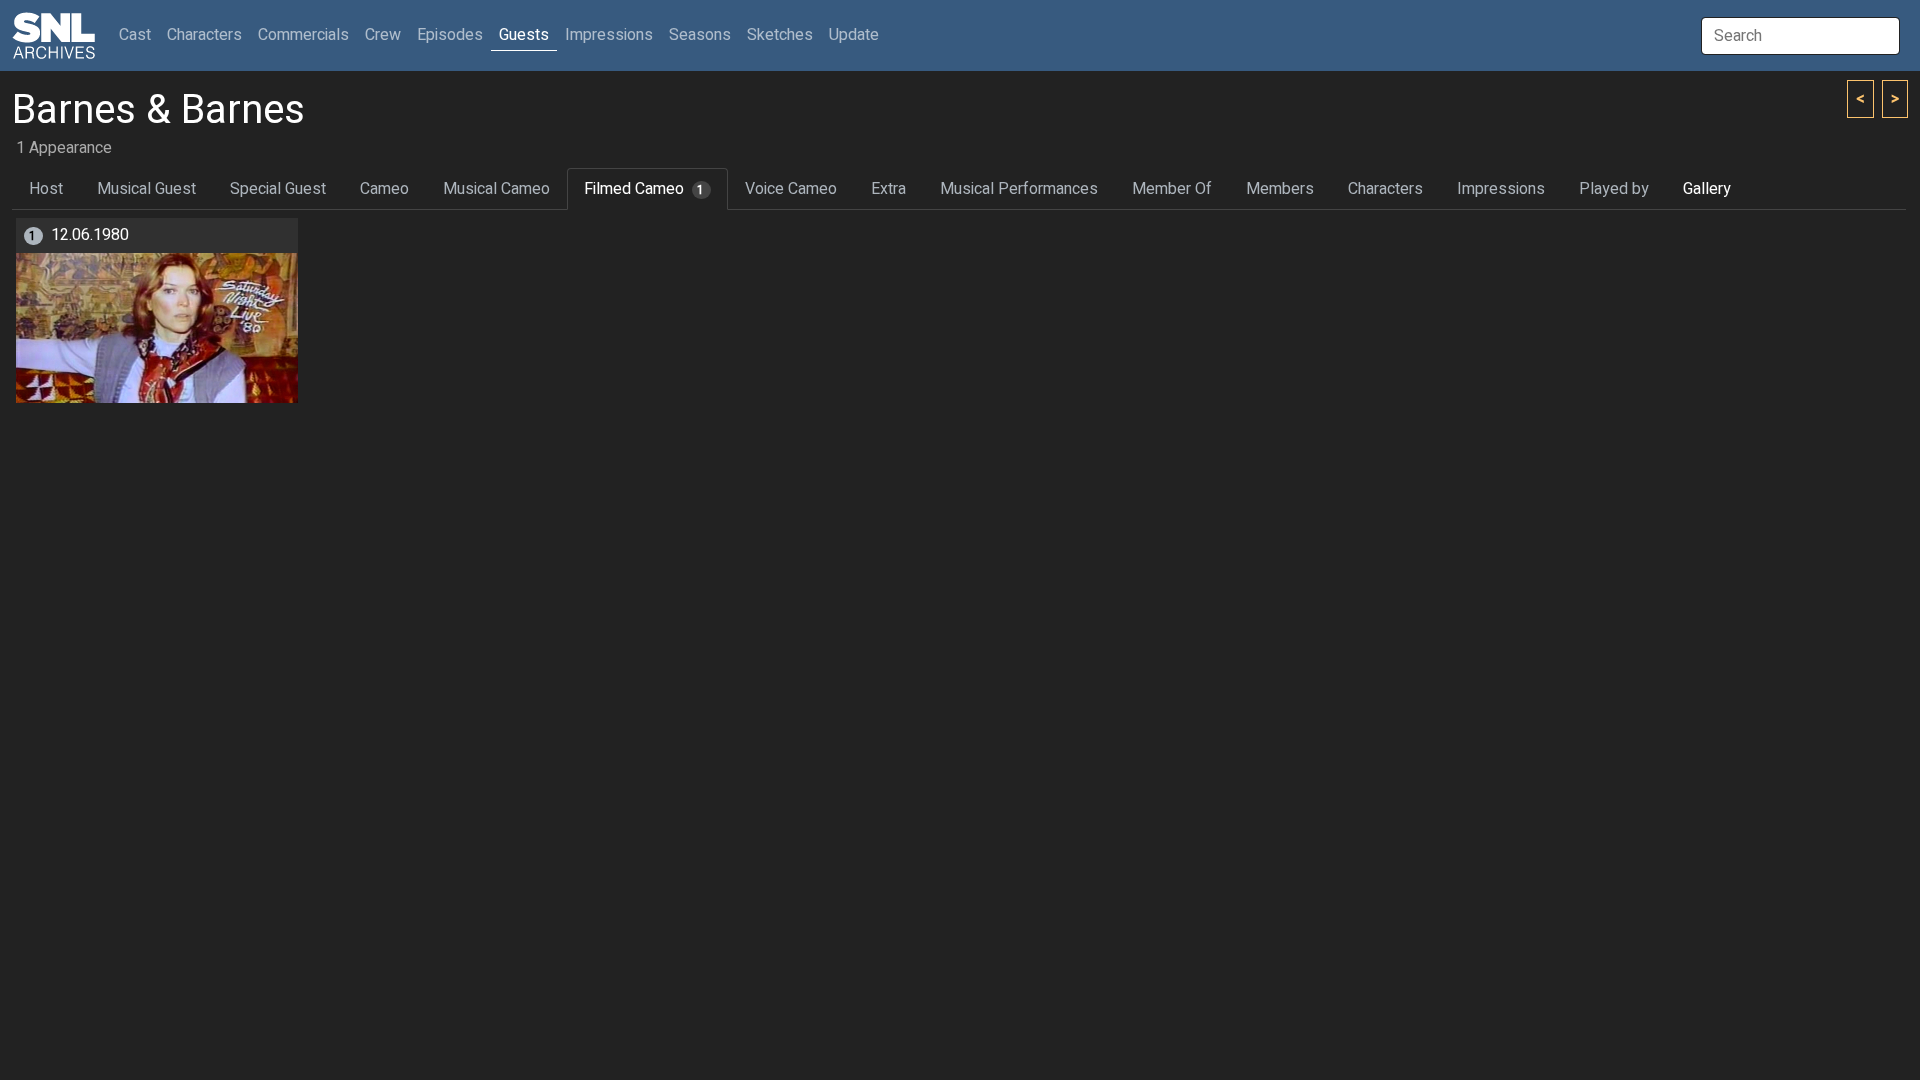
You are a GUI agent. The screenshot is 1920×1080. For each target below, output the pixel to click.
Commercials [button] (303, 35)
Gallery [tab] (1707, 189)
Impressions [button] (609, 35)
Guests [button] (524, 35)
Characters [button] (204, 35)
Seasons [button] (700, 35)
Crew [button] (383, 35)
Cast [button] (139, 34)
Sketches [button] (780, 35)
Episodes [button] (450, 35)
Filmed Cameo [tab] (644, 189)
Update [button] (854, 35)
